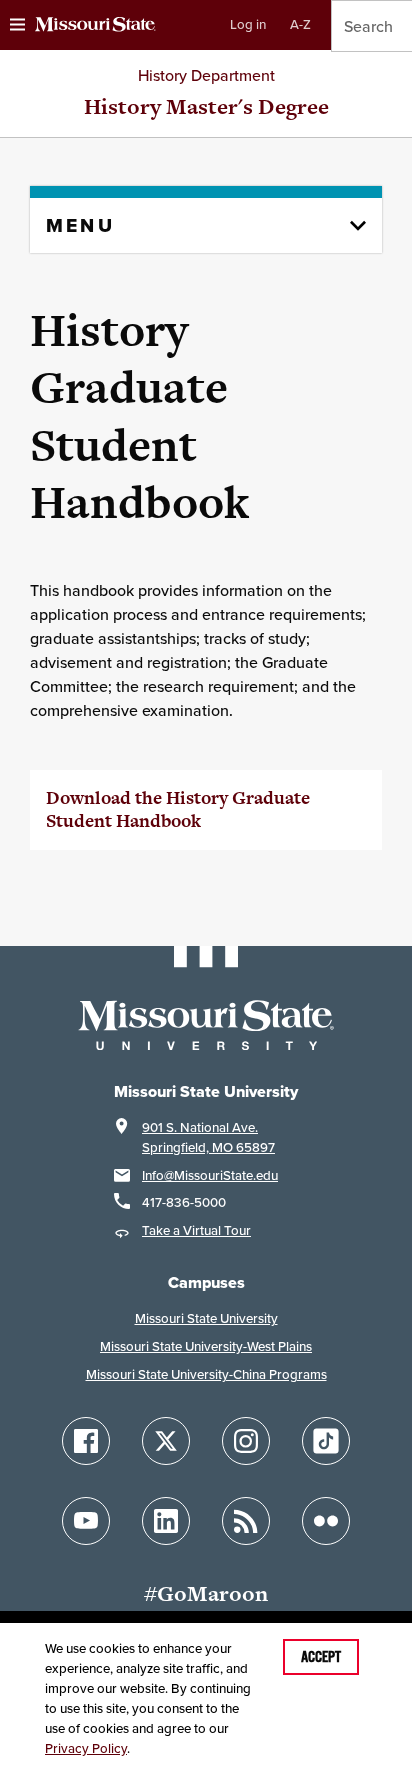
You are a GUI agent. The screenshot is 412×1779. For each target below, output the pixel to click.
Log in (248, 24)
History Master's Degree (206, 106)
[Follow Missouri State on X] (166, 1441)
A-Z (300, 24)
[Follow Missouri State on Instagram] (246, 1441)
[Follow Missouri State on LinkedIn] (166, 1521)
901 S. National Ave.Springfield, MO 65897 (208, 1137)
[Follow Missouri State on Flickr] (326, 1521)
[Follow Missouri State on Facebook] (86, 1441)
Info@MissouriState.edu (210, 1175)
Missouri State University (206, 1318)
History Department (206, 75)
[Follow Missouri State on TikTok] (326, 1441)
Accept (321, 1657)
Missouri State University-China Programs (206, 1374)
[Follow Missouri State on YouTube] (86, 1521)
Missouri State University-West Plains (206, 1346)
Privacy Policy (86, 1748)
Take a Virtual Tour (196, 1230)
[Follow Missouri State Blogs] (246, 1521)
